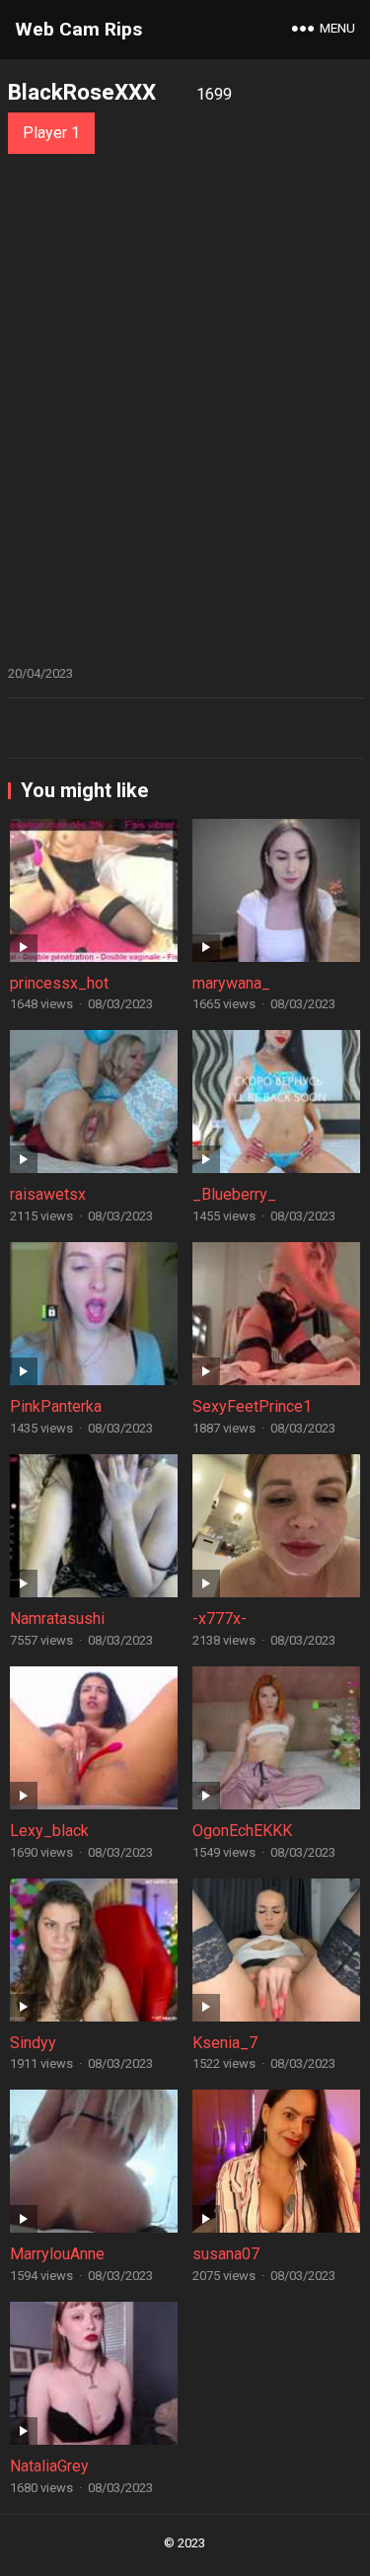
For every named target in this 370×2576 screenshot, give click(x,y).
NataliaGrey (49, 2466)
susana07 (226, 2254)
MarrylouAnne (57, 2254)
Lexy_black (49, 1831)
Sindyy (33, 2043)
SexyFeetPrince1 (252, 1406)
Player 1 (51, 133)
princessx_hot (59, 983)
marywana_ (231, 983)
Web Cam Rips (78, 29)
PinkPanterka (56, 1406)
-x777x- (220, 1619)
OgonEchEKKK (242, 1831)
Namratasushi (57, 1619)
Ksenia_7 (225, 2043)
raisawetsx (48, 1194)
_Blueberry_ (234, 1194)
